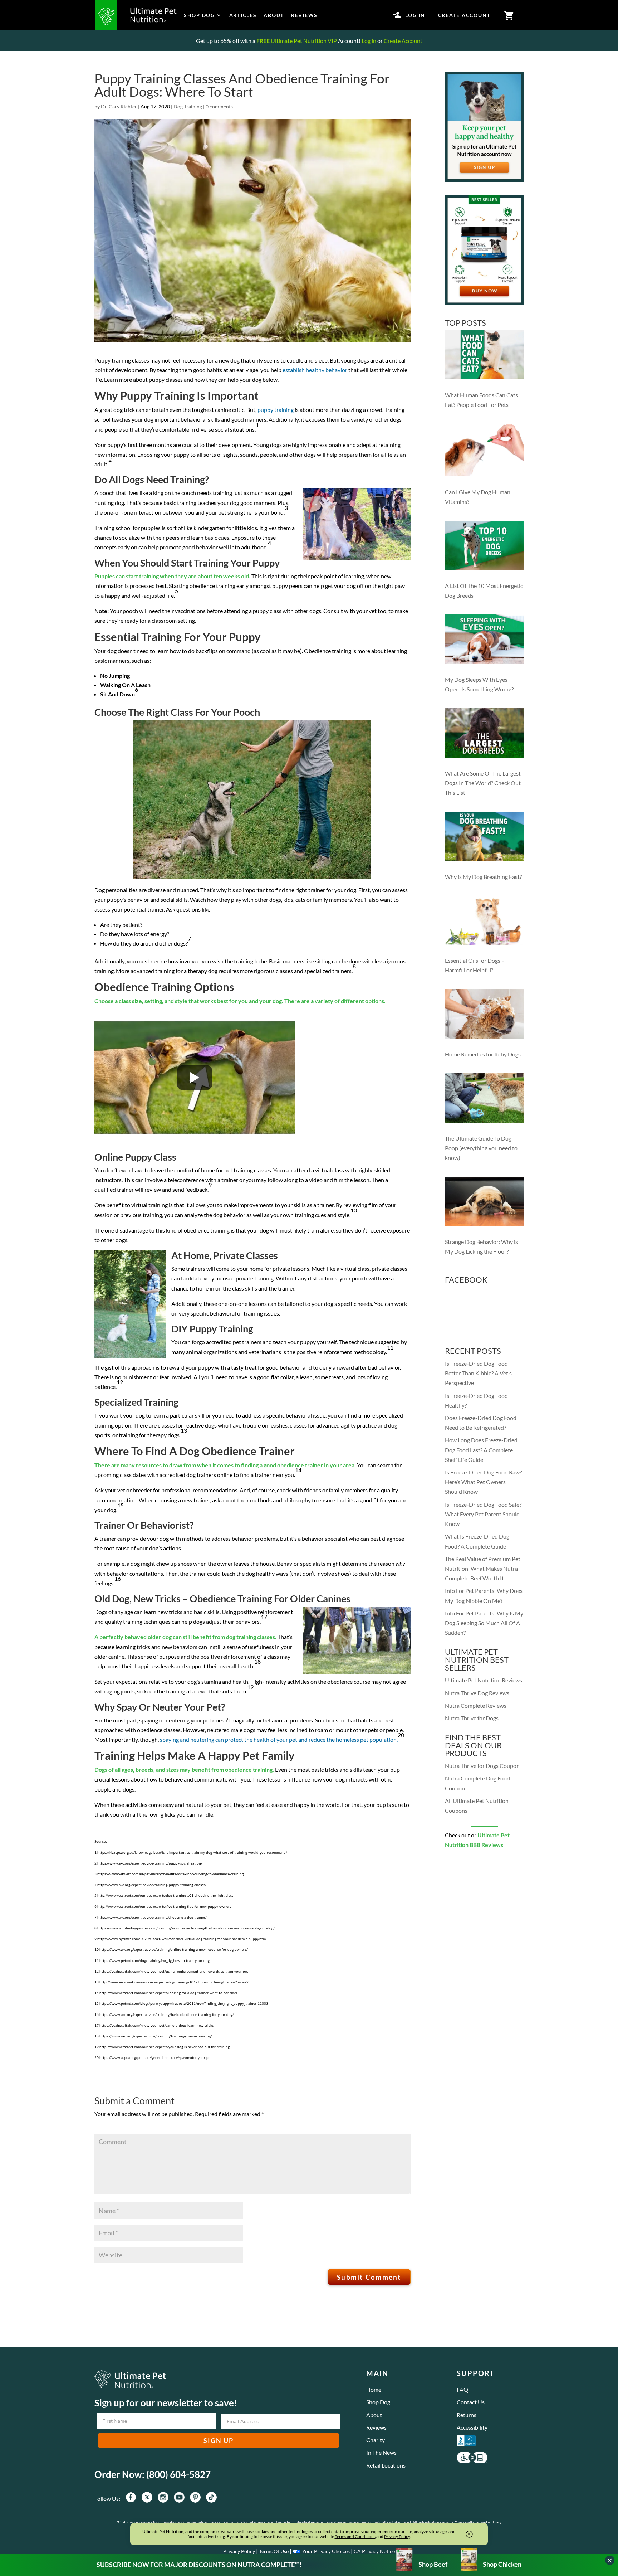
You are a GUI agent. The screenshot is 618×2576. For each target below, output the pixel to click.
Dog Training (188, 106)
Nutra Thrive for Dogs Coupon (482, 1766)
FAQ (462, 2389)
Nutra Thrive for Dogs (472, 1718)
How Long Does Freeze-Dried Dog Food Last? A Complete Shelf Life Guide (481, 1450)
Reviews (376, 2427)
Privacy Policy (239, 2551)
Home (374, 2389)
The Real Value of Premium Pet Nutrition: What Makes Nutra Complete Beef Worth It (483, 1568)
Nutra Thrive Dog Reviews (477, 1693)
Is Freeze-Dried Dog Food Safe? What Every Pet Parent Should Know (483, 1514)
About (374, 2415)
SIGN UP (219, 2440)
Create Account (403, 41)
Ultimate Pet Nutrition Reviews (484, 1680)
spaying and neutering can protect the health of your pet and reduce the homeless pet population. (279, 1739)
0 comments (219, 106)
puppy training (276, 410)
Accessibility (472, 2427)
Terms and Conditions (355, 2536)
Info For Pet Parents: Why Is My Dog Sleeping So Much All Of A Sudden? (484, 1623)
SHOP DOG (199, 15)
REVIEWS (304, 15)
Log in (369, 41)
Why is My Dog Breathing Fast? (483, 877)
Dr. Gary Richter (119, 106)
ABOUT (274, 15)
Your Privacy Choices (326, 2551)
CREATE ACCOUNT (464, 15)
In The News (381, 2452)
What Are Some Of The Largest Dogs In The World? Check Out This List (483, 783)
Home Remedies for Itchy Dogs (483, 1054)
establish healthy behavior (315, 370)
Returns (467, 2415)
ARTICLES (243, 15)
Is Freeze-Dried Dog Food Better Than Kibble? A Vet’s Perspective (478, 1373)
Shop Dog (378, 2402)
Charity (376, 2440)
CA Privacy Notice (374, 2551)
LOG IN (415, 15)
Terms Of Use (274, 2551)
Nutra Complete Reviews (476, 1705)
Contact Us (471, 2402)
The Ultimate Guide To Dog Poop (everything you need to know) (481, 1148)
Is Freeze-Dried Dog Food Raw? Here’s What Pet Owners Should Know (483, 1482)
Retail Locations (386, 2465)
